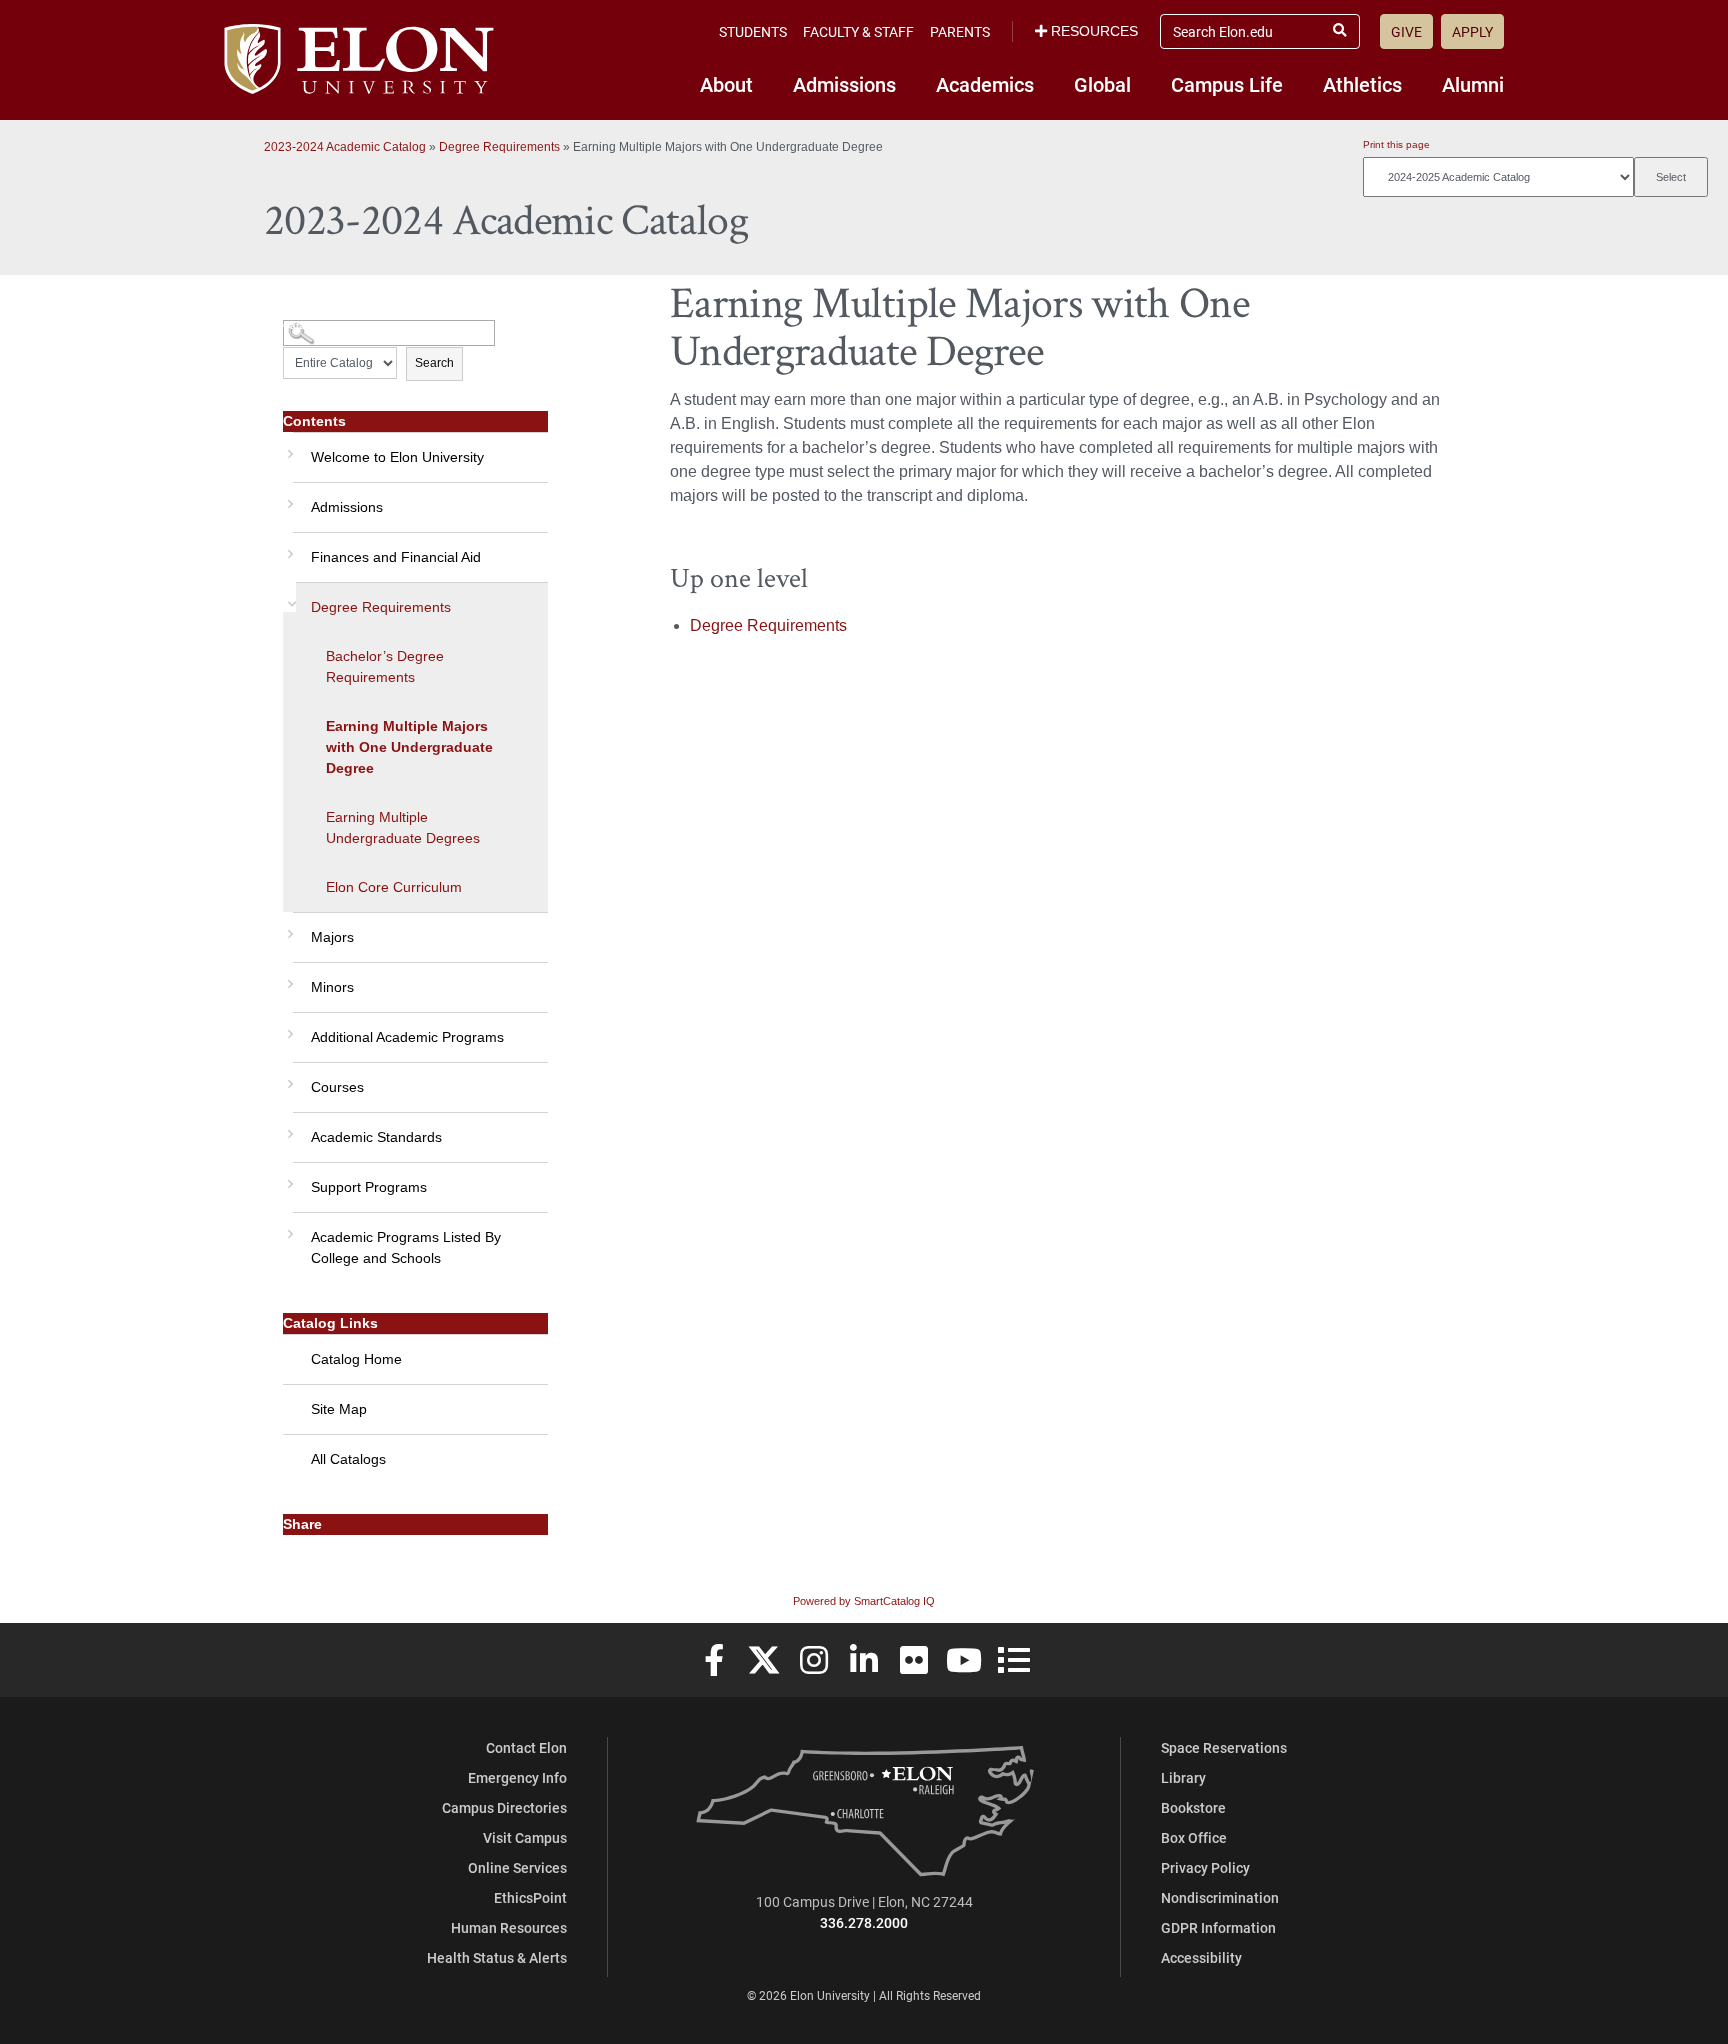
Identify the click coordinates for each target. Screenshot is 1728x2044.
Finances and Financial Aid (396, 557)
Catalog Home (356, 1359)
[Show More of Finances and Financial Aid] (288, 547)
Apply (1472, 31)
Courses (337, 1087)
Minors (332, 987)
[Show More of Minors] (288, 977)
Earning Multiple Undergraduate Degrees (403, 827)
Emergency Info (517, 1777)
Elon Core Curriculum (394, 887)
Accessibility (1201, 1957)
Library (1183, 1777)
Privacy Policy (1205, 1867)
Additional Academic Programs (407, 1037)
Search (434, 363)
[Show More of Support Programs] (288, 1177)
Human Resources (509, 1927)
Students (753, 31)
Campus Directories (504, 1807)
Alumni (1473, 84)
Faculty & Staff (858, 31)
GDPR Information (1218, 1927)
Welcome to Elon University (397, 457)
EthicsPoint (530, 1897)
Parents (960, 31)
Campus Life (1227, 84)
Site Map (339, 1409)
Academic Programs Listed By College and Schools (406, 1247)
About (726, 84)
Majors (332, 937)
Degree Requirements (499, 147)
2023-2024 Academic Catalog (345, 147)
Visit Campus (525, 1837)
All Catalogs (348, 1459)
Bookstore (1193, 1807)
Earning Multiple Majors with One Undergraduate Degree (409, 747)
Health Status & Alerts (497, 1957)
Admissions (844, 84)
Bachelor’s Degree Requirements (385, 666)
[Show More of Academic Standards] (288, 1127)
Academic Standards (376, 1137)
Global (1102, 84)
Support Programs (369, 1187)
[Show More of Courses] (288, 1077)
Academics (985, 84)
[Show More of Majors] (288, 927)
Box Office (1194, 1837)
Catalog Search (320, 325)
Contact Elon (526, 1747)
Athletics (1362, 84)
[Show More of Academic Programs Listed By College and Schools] (288, 1227)
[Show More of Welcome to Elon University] (288, 447)
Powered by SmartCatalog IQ (864, 1601)
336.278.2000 (864, 1922)
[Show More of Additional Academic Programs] (288, 1027)
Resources (1094, 31)
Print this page (1396, 144)
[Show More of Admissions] (288, 497)
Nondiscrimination (1220, 1897)
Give (1406, 31)
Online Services (517, 1867)
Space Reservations (1224, 1747)
